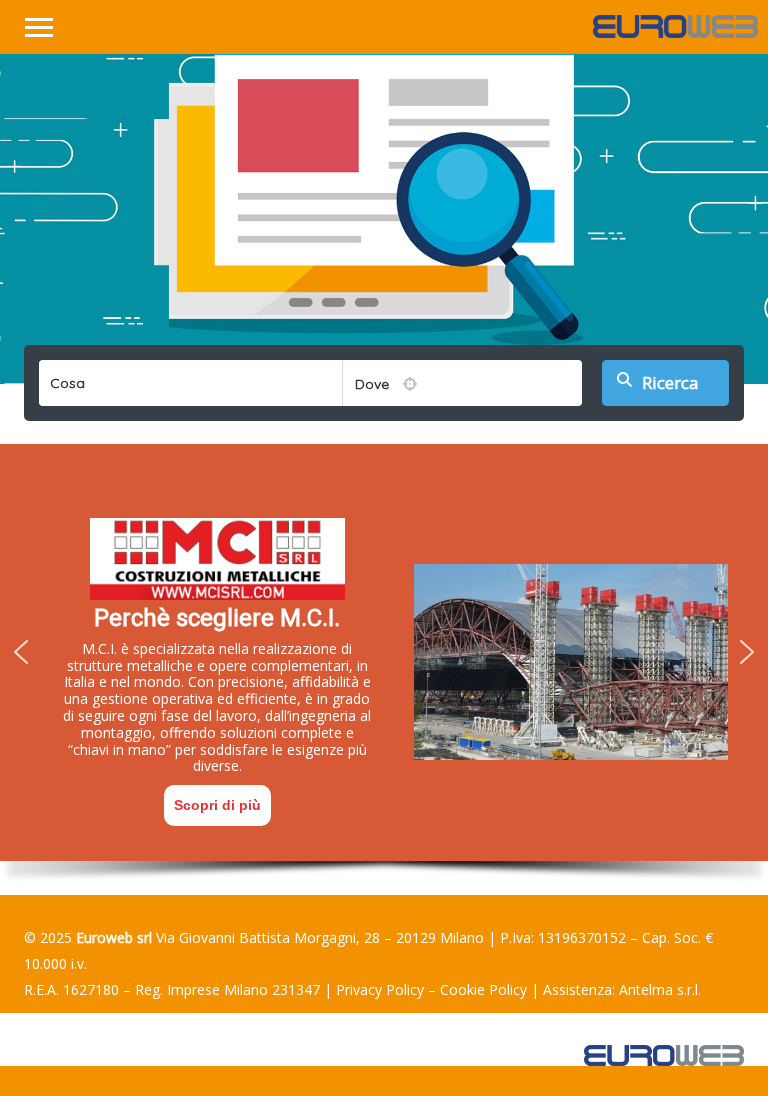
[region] (384, 669)
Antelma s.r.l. (660, 989)
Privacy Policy (380, 989)
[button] (21, 652)
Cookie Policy (483, 989)
